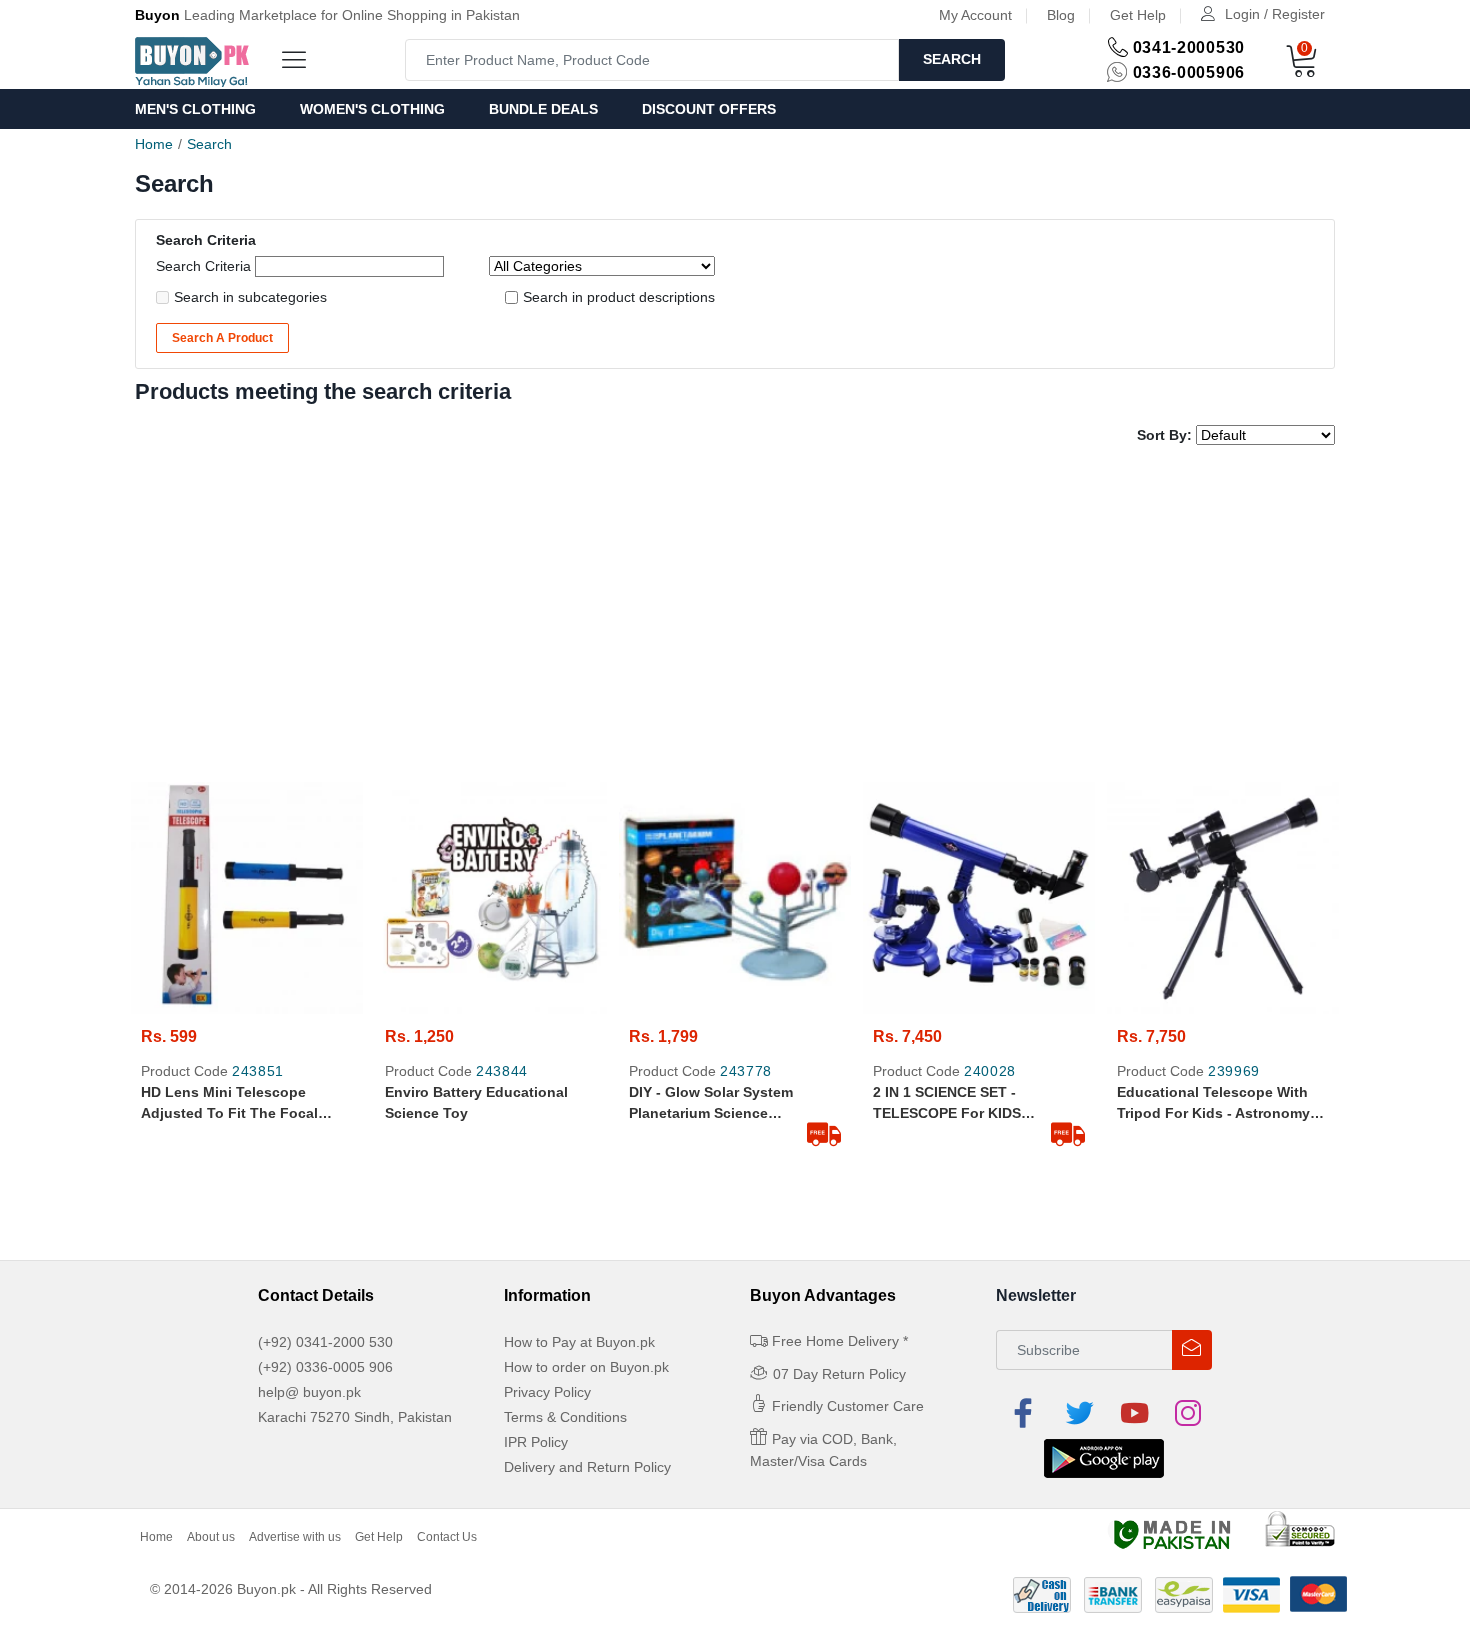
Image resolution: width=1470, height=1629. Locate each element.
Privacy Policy (547, 1392)
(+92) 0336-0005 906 (325, 1367)
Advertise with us (295, 1537)
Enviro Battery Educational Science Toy (476, 1102)
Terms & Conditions (565, 1417)
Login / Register (1275, 14)
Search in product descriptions (619, 297)
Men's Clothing (195, 109)
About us (211, 1537)
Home (154, 144)
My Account (975, 15)
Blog (1061, 15)
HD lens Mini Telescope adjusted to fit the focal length (229, 1104)
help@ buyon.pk (309, 1392)
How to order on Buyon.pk (586, 1367)
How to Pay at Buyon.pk (579, 1342)
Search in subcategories (250, 297)
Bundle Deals (543, 109)
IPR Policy (536, 1442)
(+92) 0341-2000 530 (325, 1342)
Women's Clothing (372, 109)
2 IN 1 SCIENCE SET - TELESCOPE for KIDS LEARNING (947, 1104)
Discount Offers (709, 109)
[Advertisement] (735, 616)
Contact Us (447, 1537)
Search (952, 59)
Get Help (1138, 15)
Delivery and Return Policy (587, 1467)
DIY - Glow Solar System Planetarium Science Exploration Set (711, 1104)
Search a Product (222, 338)
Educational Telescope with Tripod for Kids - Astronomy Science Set (1213, 1104)
